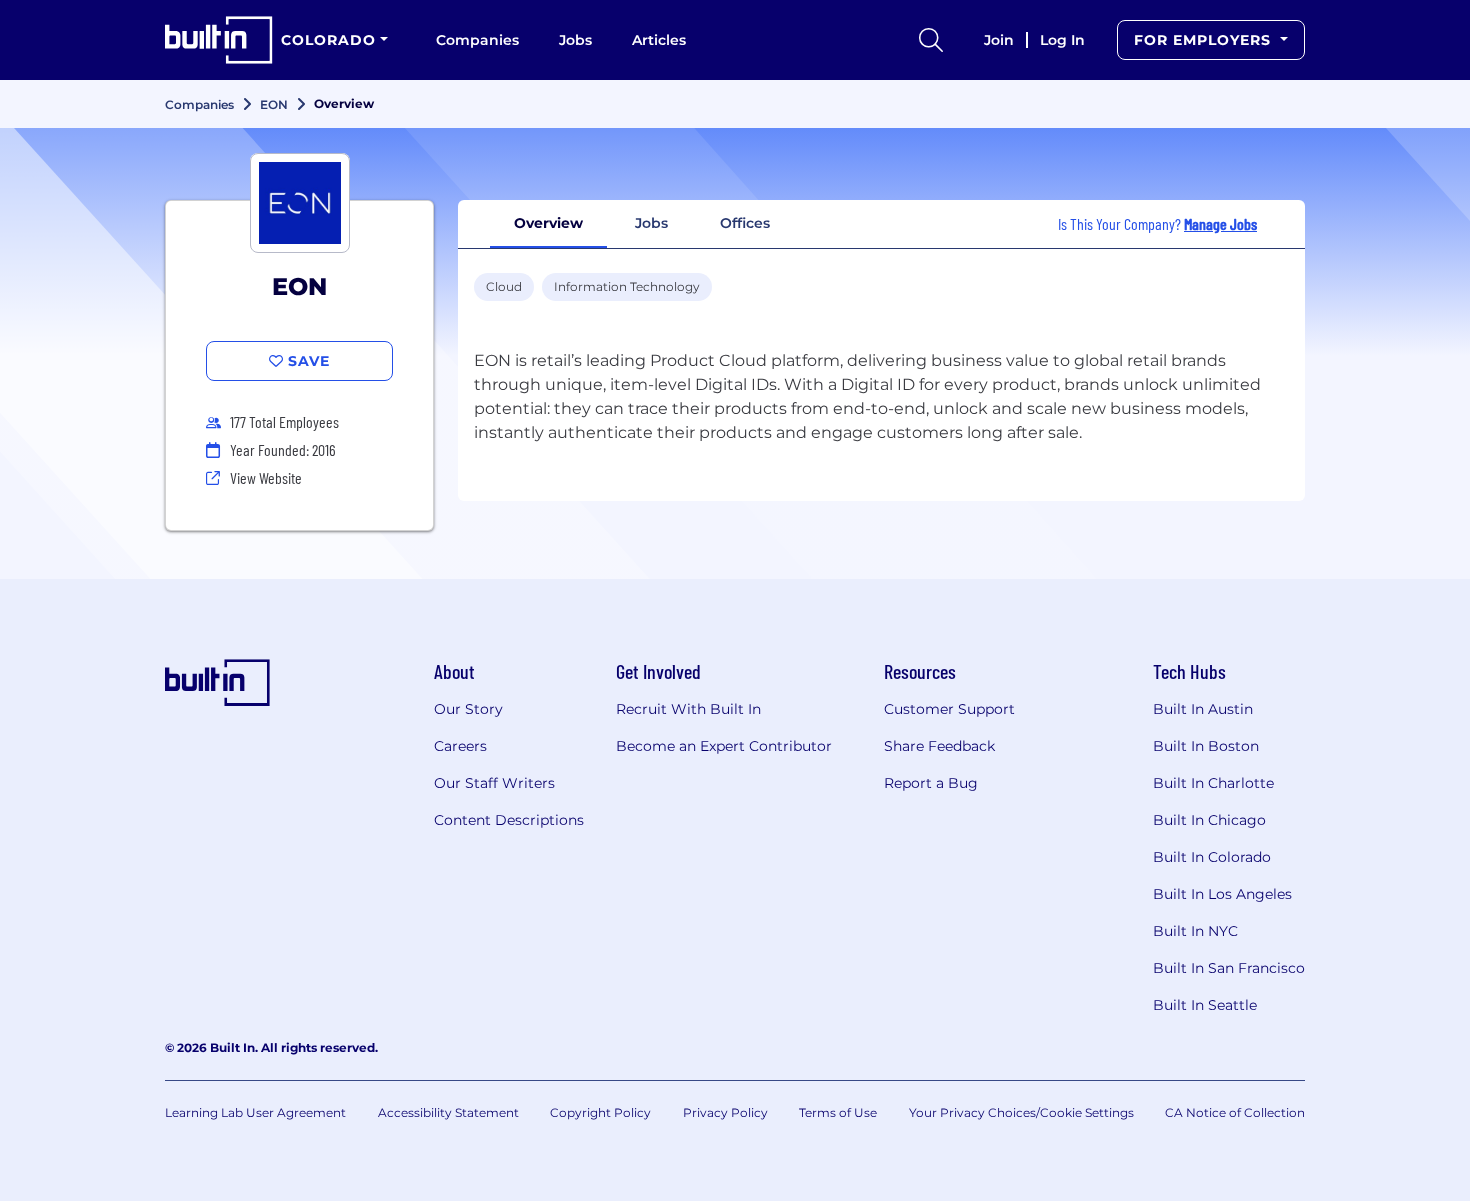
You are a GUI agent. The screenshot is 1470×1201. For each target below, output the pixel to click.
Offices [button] (745, 223)
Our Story (468, 709)
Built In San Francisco (1229, 968)
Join (999, 40)
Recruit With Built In (688, 709)
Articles (659, 40)
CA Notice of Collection (1235, 1112)
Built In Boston (1206, 746)
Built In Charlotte (1213, 783)
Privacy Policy (725, 1112)
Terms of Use (838, 1112)
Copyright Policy (600, 1112)
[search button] (931, 40)
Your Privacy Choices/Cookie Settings (1021, 1112)
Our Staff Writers (494, 783)
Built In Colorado (1212, 857)
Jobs (575, 40)
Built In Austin (1203, 709)
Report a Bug (931, 783)
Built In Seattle (1205, 1005)
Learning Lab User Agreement (255, 1112)
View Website (266, 477)
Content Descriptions (509, 820)
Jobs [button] (651, 223)
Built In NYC (1195, 931)
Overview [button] (548, 223)
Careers (460, 746)
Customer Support (949, 709)
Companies (477, 40)
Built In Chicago (1209, 820)
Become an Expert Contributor (724, 746)
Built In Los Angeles (1222, 894)
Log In (1062, 40)
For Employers (1205, 40)
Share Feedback (939, 746)
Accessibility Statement (448, 1112)
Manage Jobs (1220, 223)
